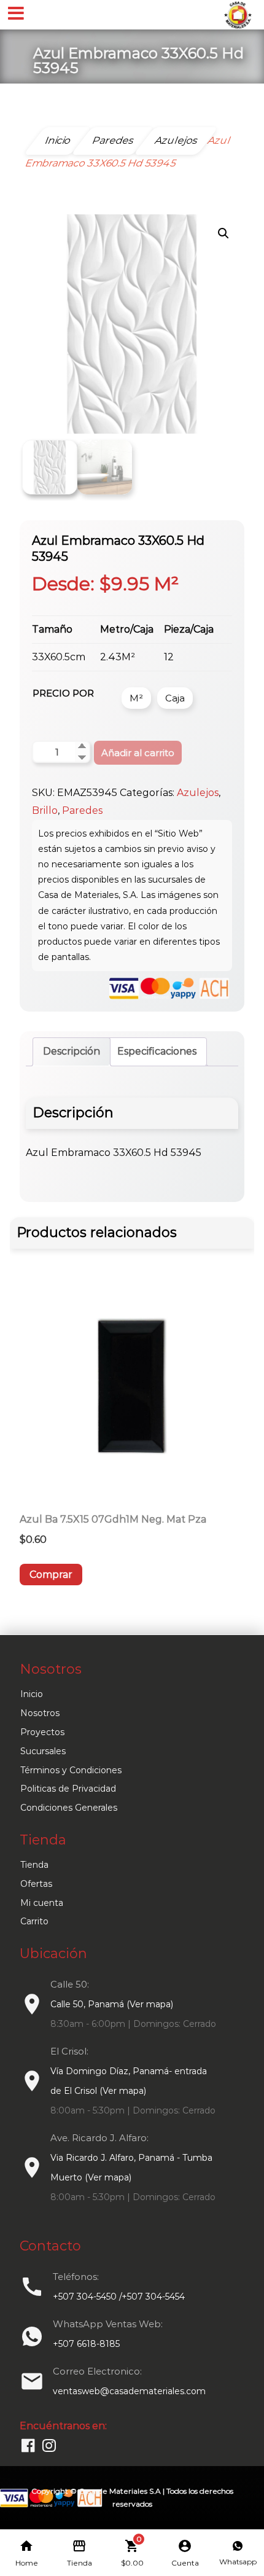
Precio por (63, 693)
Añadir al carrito (138, 753)
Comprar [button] (51, 1575)
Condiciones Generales (69, 1808)
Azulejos (198, 793)
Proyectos (42, 1732)
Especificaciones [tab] (157, 1051)
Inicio (32, 1694)
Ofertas (36, 1884)
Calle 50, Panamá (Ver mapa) (112, 2004)
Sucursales (43, 1751)
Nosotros (40, 1713)
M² (136, 698)
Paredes (82, 810)
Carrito (34, 1921)
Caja (175, 698)
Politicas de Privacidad (68, 1789)
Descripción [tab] (72, 1051)
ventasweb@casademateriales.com (129, 2391)
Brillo (45, 810)
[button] (223, 233)
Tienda (34, 1865)
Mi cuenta (42, 1903)
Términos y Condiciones (71, 1770)
